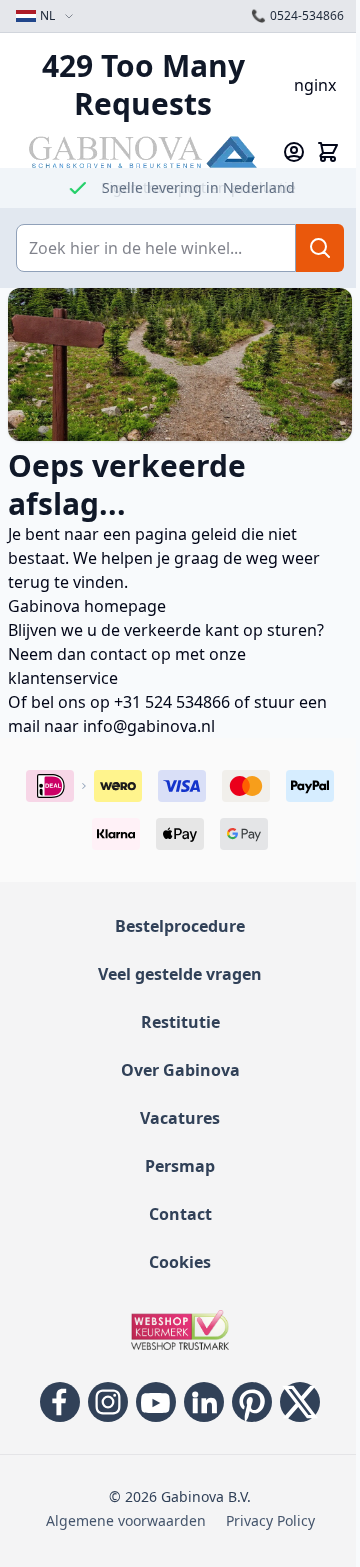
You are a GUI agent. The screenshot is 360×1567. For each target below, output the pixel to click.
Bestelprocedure (180, 926)
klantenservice (63, 678)
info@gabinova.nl (149, 726)
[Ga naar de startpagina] (143, 151)
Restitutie (180, 1022)
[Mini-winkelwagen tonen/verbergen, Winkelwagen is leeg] (328, 152)
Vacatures (180, 1118)
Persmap (180, 1166)
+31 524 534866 (172, 702)
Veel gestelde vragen (180, 974)
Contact (180, 1214)
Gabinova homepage (87, 606)
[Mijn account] (294, 152)
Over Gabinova (180, 1070)
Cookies (180, 1262)
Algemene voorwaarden (126, 1520)
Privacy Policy (270, 1520)
